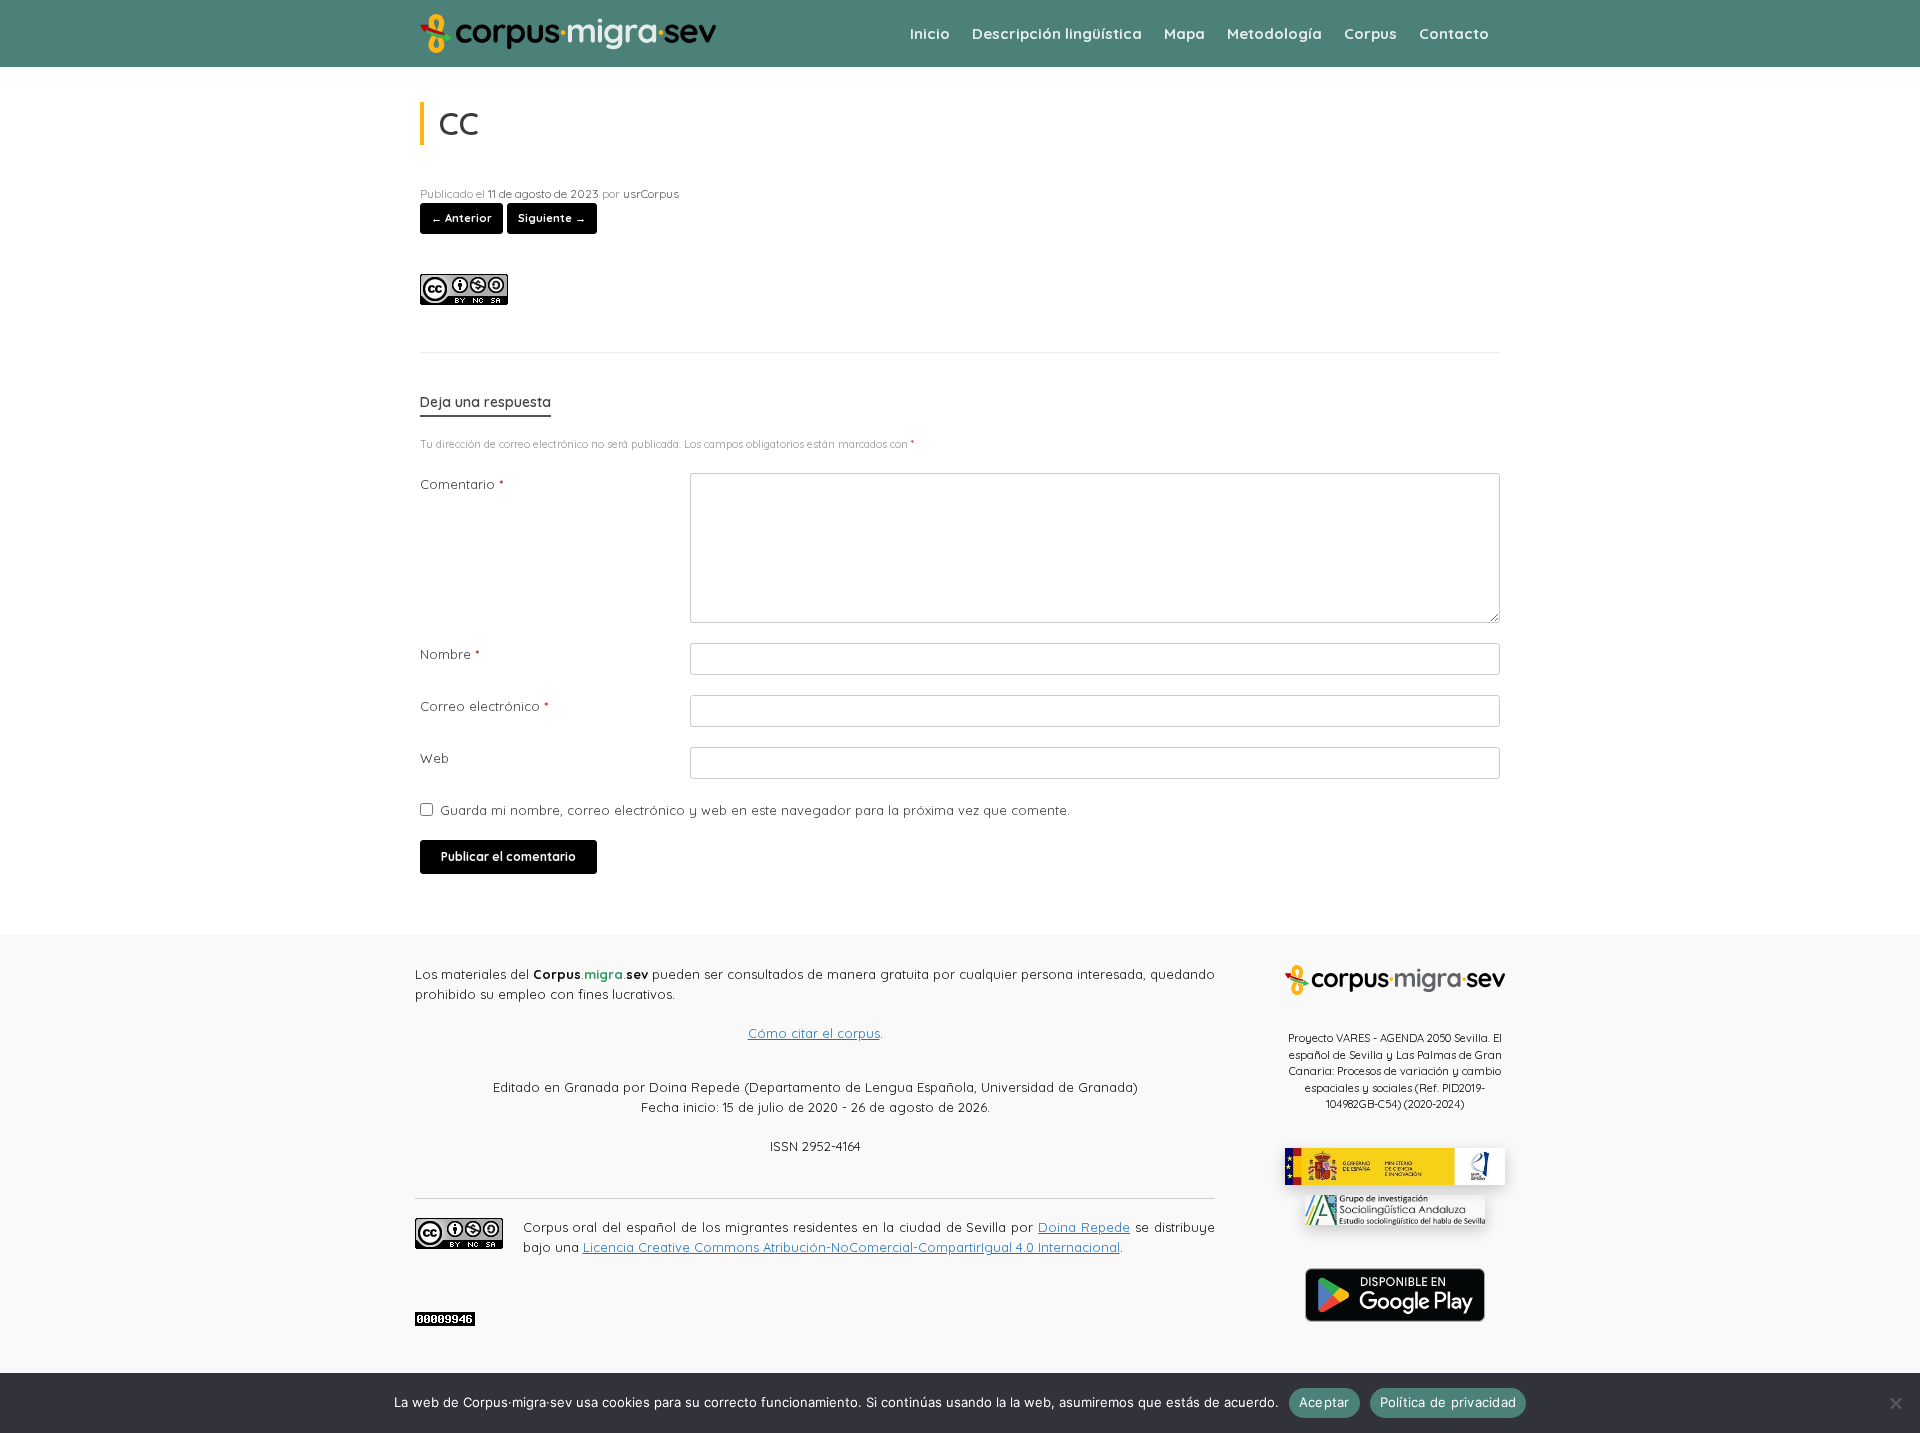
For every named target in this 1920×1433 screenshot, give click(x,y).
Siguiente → (552, 218)
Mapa (1184, 33)
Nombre (449, 654)
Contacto (1454, 33)
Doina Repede (1084, 1227)
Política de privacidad (1448, 1402)
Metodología (1274, 33)
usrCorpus (651, 193)
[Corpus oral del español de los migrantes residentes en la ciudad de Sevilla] (568, 34)
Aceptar (1324, 1402)
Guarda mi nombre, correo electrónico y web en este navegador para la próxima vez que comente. (755, 810)
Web (434, 758)
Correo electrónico (484, 706)
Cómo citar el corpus (814, 1033)
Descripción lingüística (1057, 33)
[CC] (464, 299)
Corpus (1370, 33)
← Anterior (461, 218)
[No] (1895, 1403)
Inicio (930, 33)
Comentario (461, 484)
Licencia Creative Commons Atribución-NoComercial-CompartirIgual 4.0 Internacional (851, 1247)
